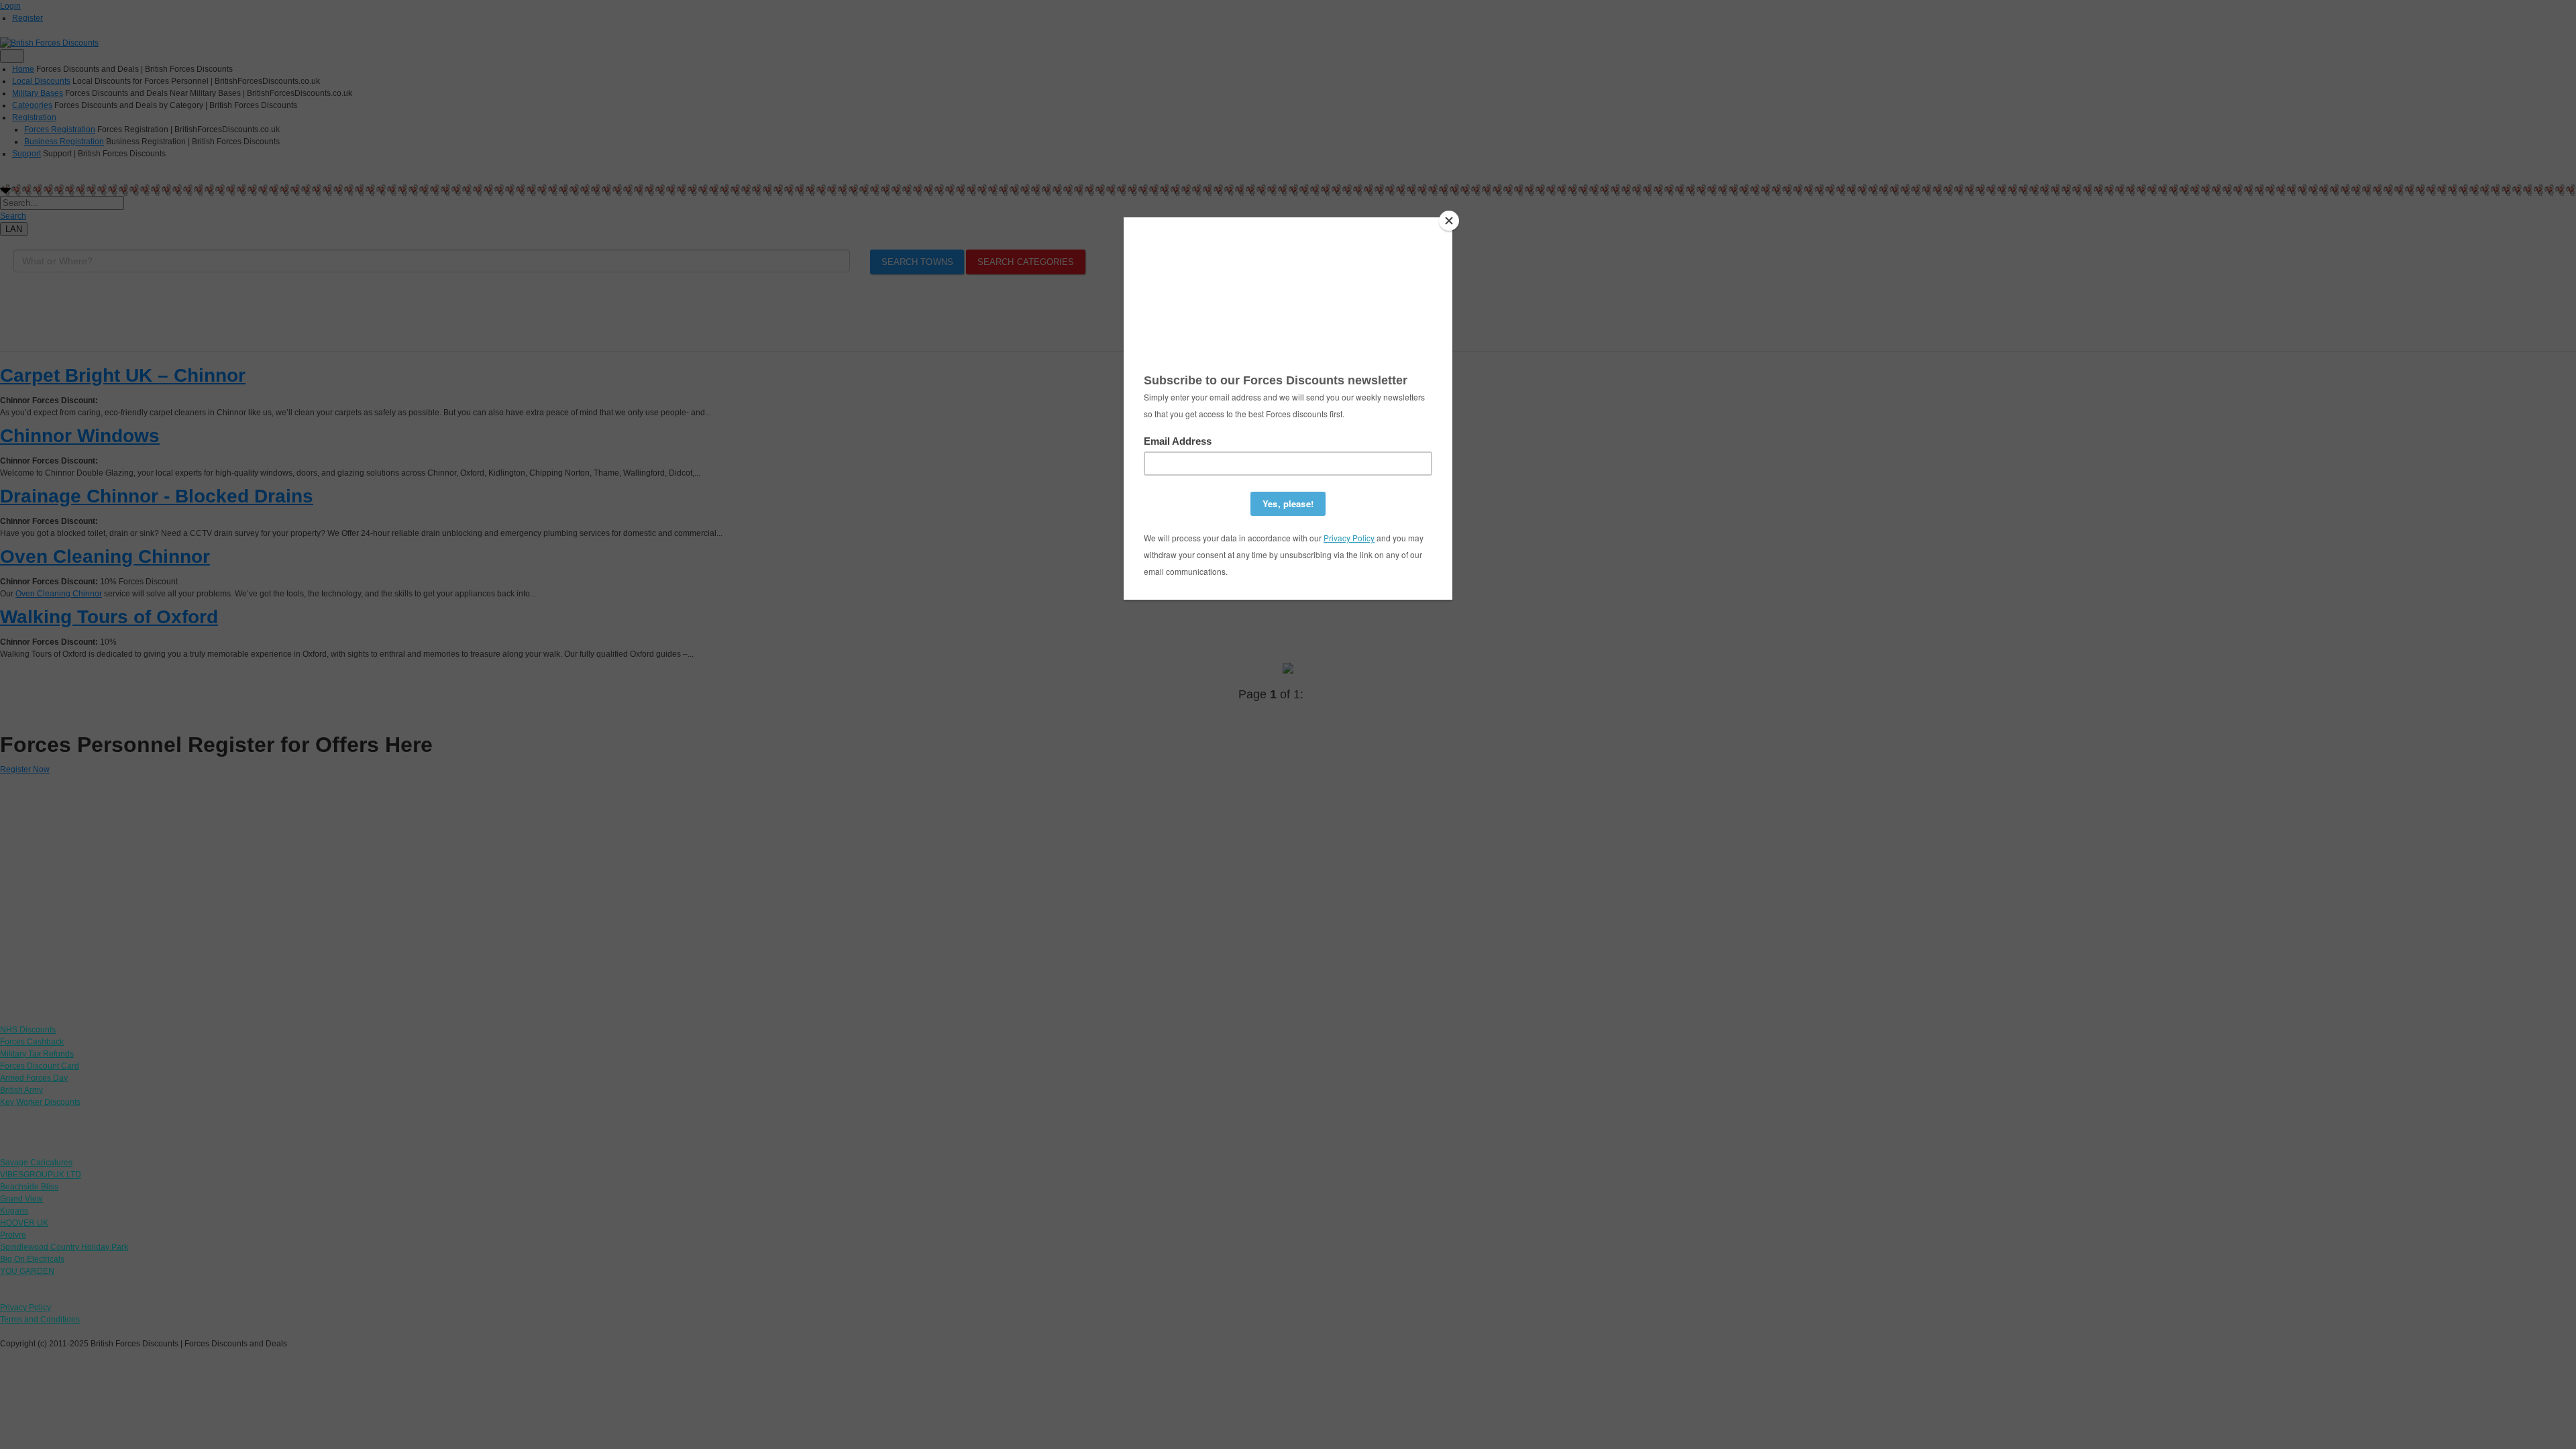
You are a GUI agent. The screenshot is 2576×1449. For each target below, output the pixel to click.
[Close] (1449, 221)
